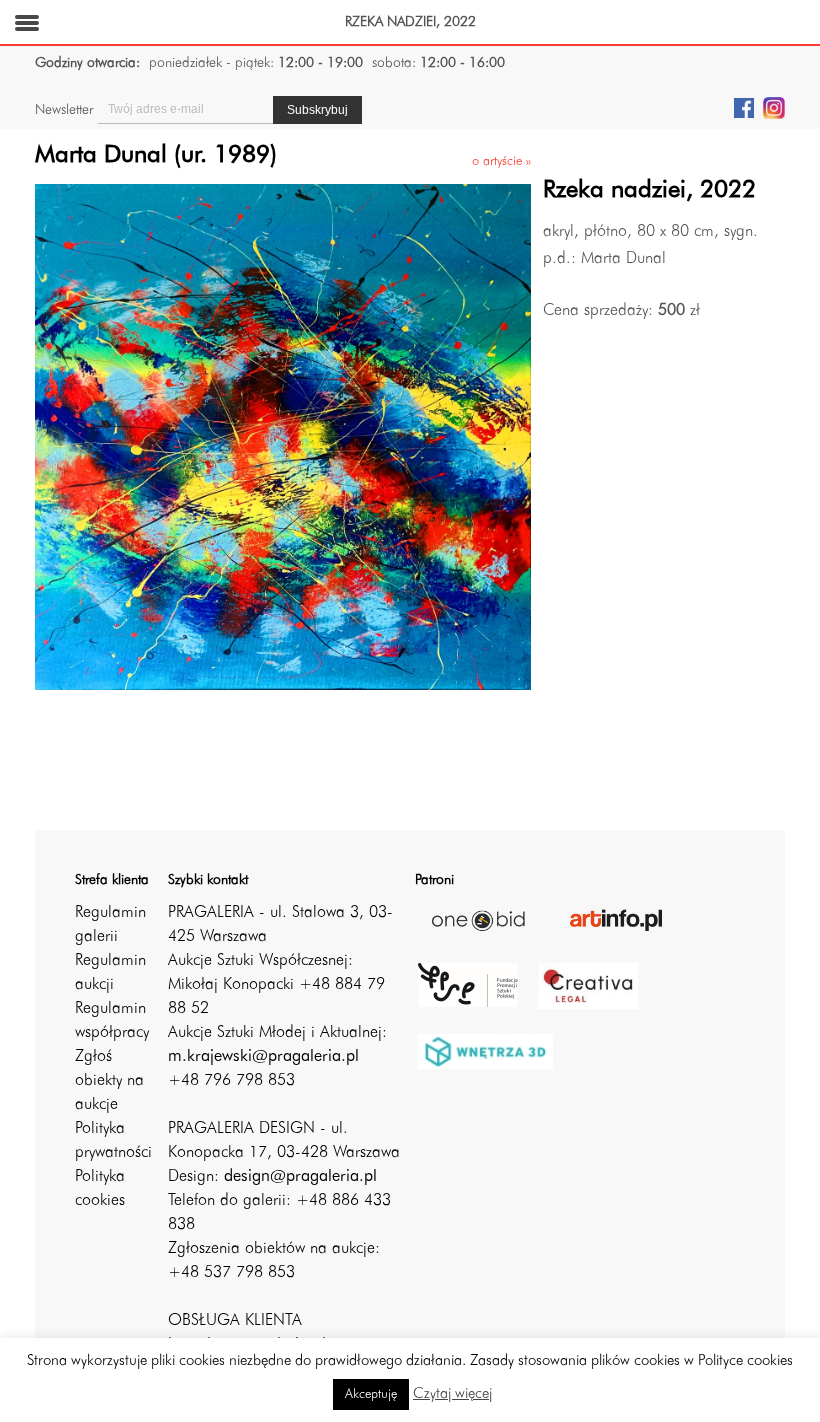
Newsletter (64, 110)
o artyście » (501, 161)
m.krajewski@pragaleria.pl (263, 1057)
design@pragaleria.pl (300, 1177)
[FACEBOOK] (744, 107)
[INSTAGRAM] (774, 107)
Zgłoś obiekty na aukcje (109, 1081)
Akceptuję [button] (371, 1394)
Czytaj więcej (452, 1394)
